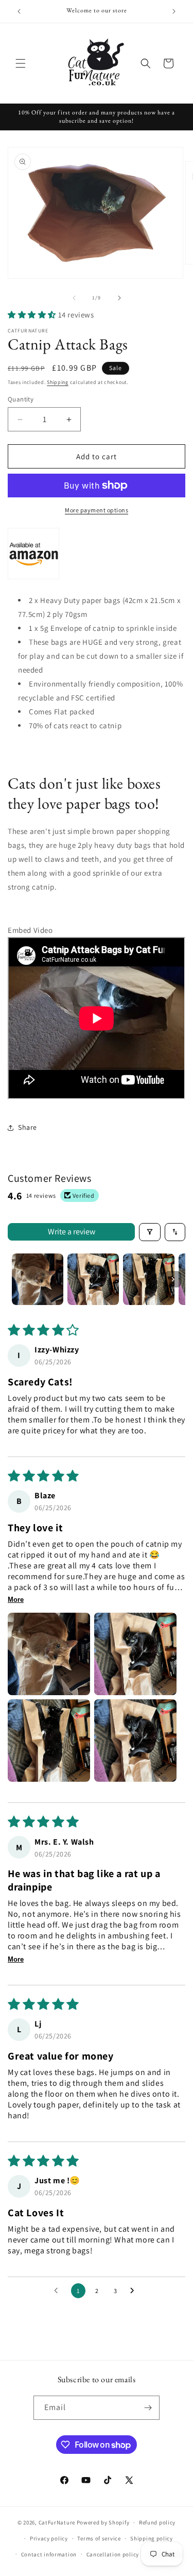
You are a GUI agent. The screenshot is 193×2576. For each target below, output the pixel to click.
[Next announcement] (174, 11)
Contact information (49, 2554)
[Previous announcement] (19, 11)
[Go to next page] (135, 2291)
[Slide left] (74, 298)
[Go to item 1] (38, 1279)
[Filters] (150, 1232)
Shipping (58, 382)
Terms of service (99, 2538)
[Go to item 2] (93, 1279)
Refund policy (157, 2522)
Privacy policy (49, 2538)
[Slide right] (119, 298)
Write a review (72, 1232)
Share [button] (28, 1127)
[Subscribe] (148, 2408)
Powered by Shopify (103, 2522)
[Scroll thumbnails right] (173, 1279)
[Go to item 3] (149, 1279)
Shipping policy (152, 2538)
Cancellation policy (113, 2554)
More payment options (97, 510)
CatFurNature (57, 2522)
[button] (21, 63)
